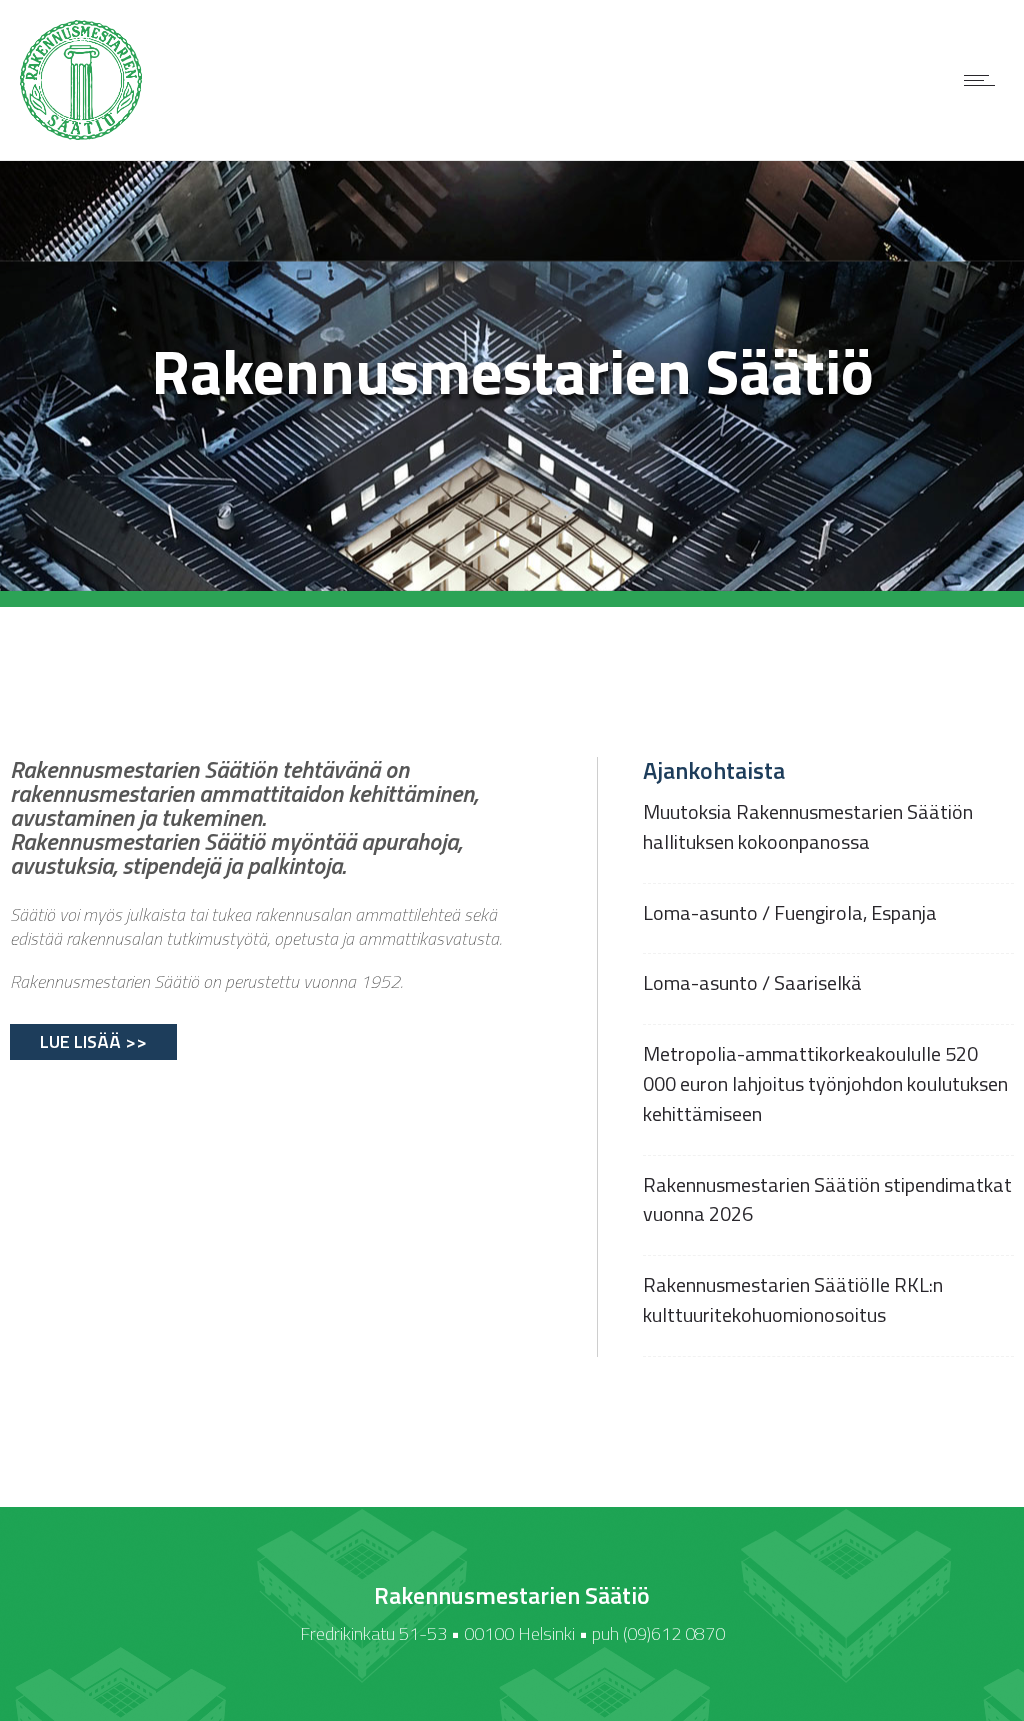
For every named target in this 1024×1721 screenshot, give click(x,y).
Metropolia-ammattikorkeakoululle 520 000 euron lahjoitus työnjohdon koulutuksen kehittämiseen (825, 1083)
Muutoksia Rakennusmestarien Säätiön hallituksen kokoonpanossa (808, 826)
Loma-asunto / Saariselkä (752, 982)
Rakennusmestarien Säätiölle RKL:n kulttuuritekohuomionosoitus (793, 1299)
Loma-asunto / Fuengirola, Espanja (790, 912)
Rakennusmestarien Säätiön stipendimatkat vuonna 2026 (827, 1199)
